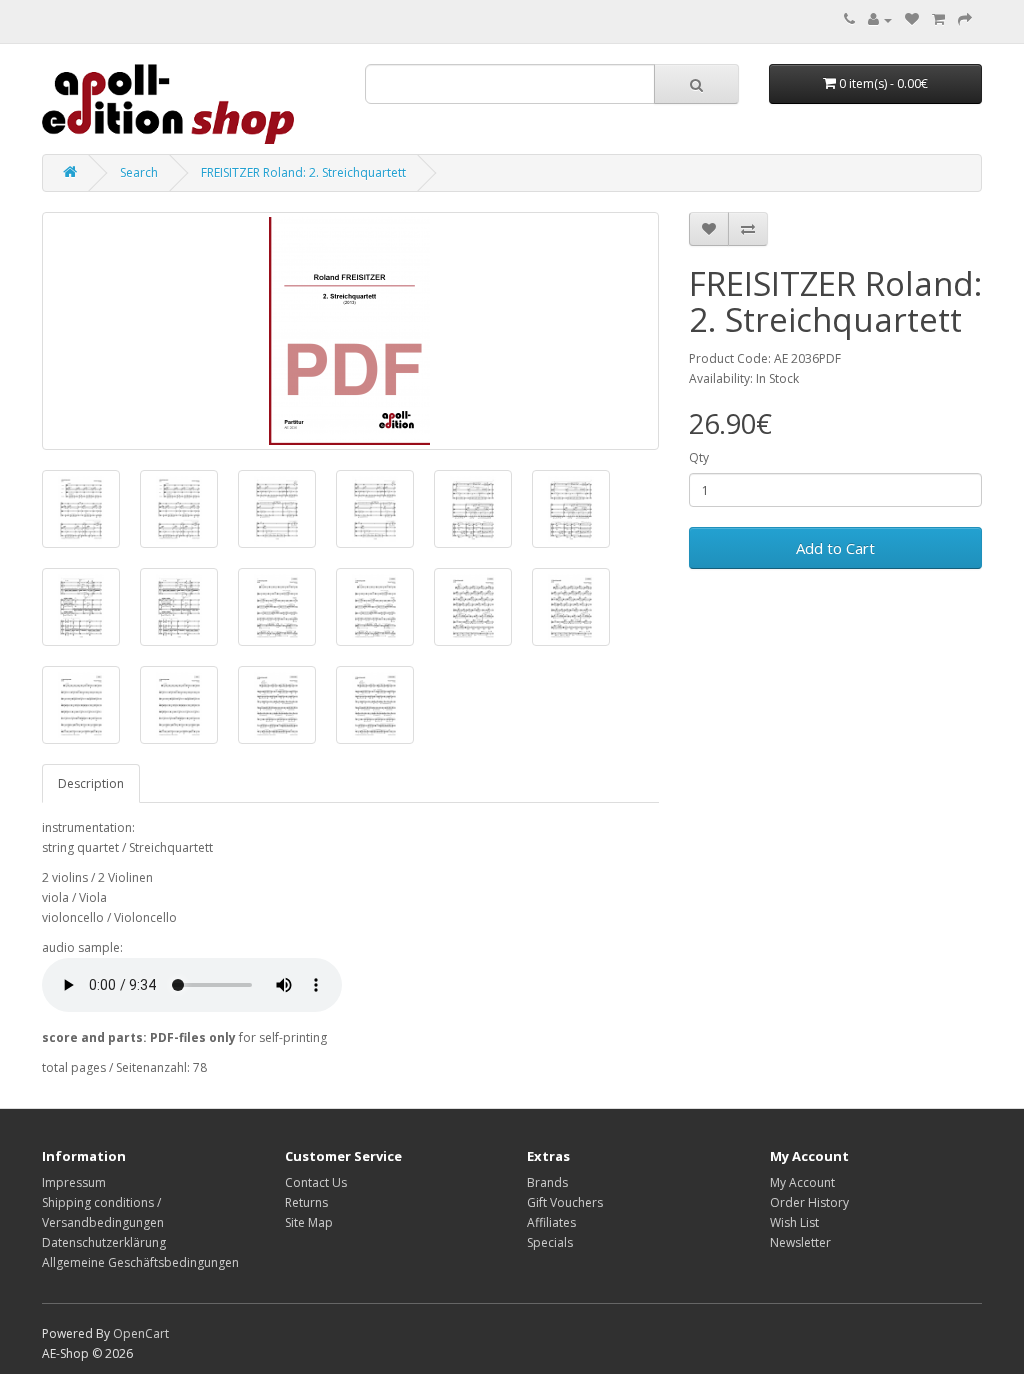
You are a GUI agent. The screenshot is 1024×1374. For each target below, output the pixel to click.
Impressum (74, 1182)
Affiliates (551, 1222)
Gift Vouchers (565, 1202)
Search (139, 172)
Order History (809, 1202)
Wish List (794, 1222)
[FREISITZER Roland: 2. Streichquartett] (350, 331)
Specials (550, 1242)
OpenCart (141, 1333)
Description (91, 783)
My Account (802, 1182)
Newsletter (800, 1242)
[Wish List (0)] (912, 19)
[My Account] (880, 19)
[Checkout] (965, 19)
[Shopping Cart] (938, 19)
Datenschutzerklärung (104, 1242)
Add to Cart (835, 548)
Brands (547, 1182)
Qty (699, 457)
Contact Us (316, 1182)
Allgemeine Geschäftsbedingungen (140, 1262)
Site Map (309, 1222)
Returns (306, 1202)
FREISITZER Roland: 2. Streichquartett (303, 172)
